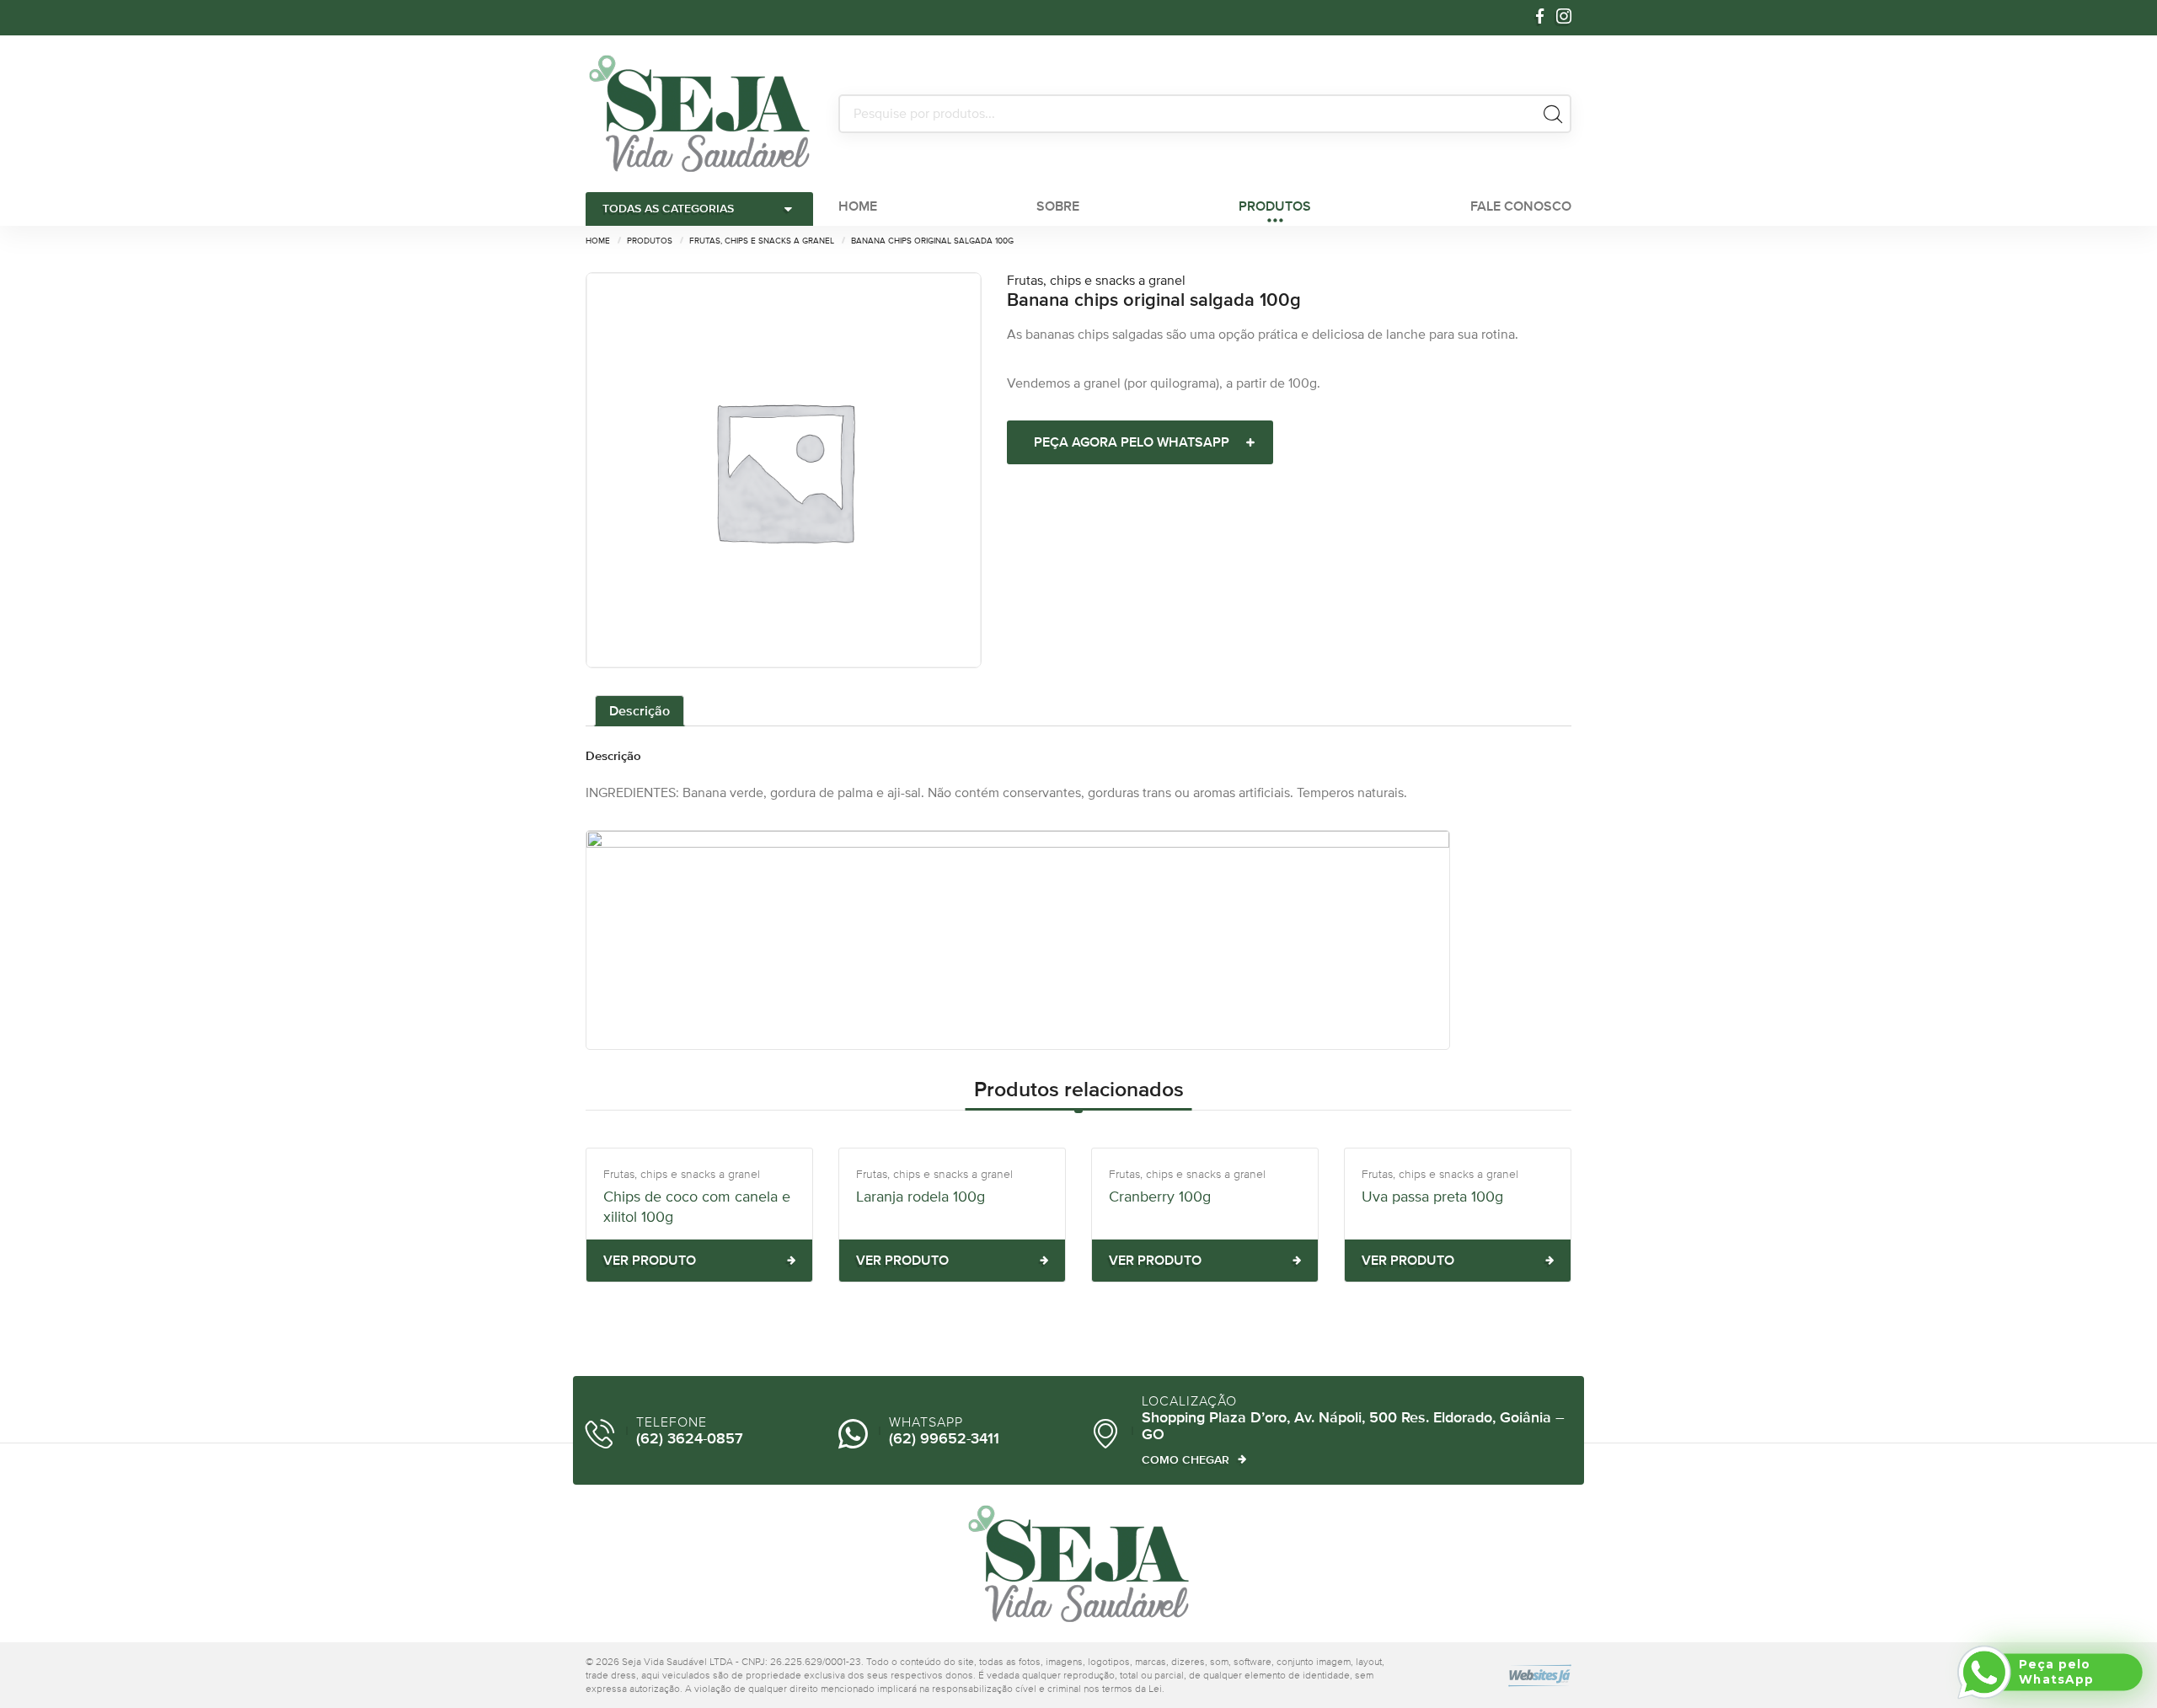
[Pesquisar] (1552, 114)
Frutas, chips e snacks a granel (1096, 280)
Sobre (1058, 206)
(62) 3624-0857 (690, 1439)
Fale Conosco (1521, 206)
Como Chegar (1186, 1459)
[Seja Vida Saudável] (699, 114)
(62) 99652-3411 (944, 1439)
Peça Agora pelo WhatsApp (1132, 442)
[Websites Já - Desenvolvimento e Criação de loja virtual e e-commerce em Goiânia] (1500, 1676)
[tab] (640, 711)
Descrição (640, 711)
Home (858, 206)
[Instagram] (1564, 17)
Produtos (1275, 206)
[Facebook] (1540, 17)
